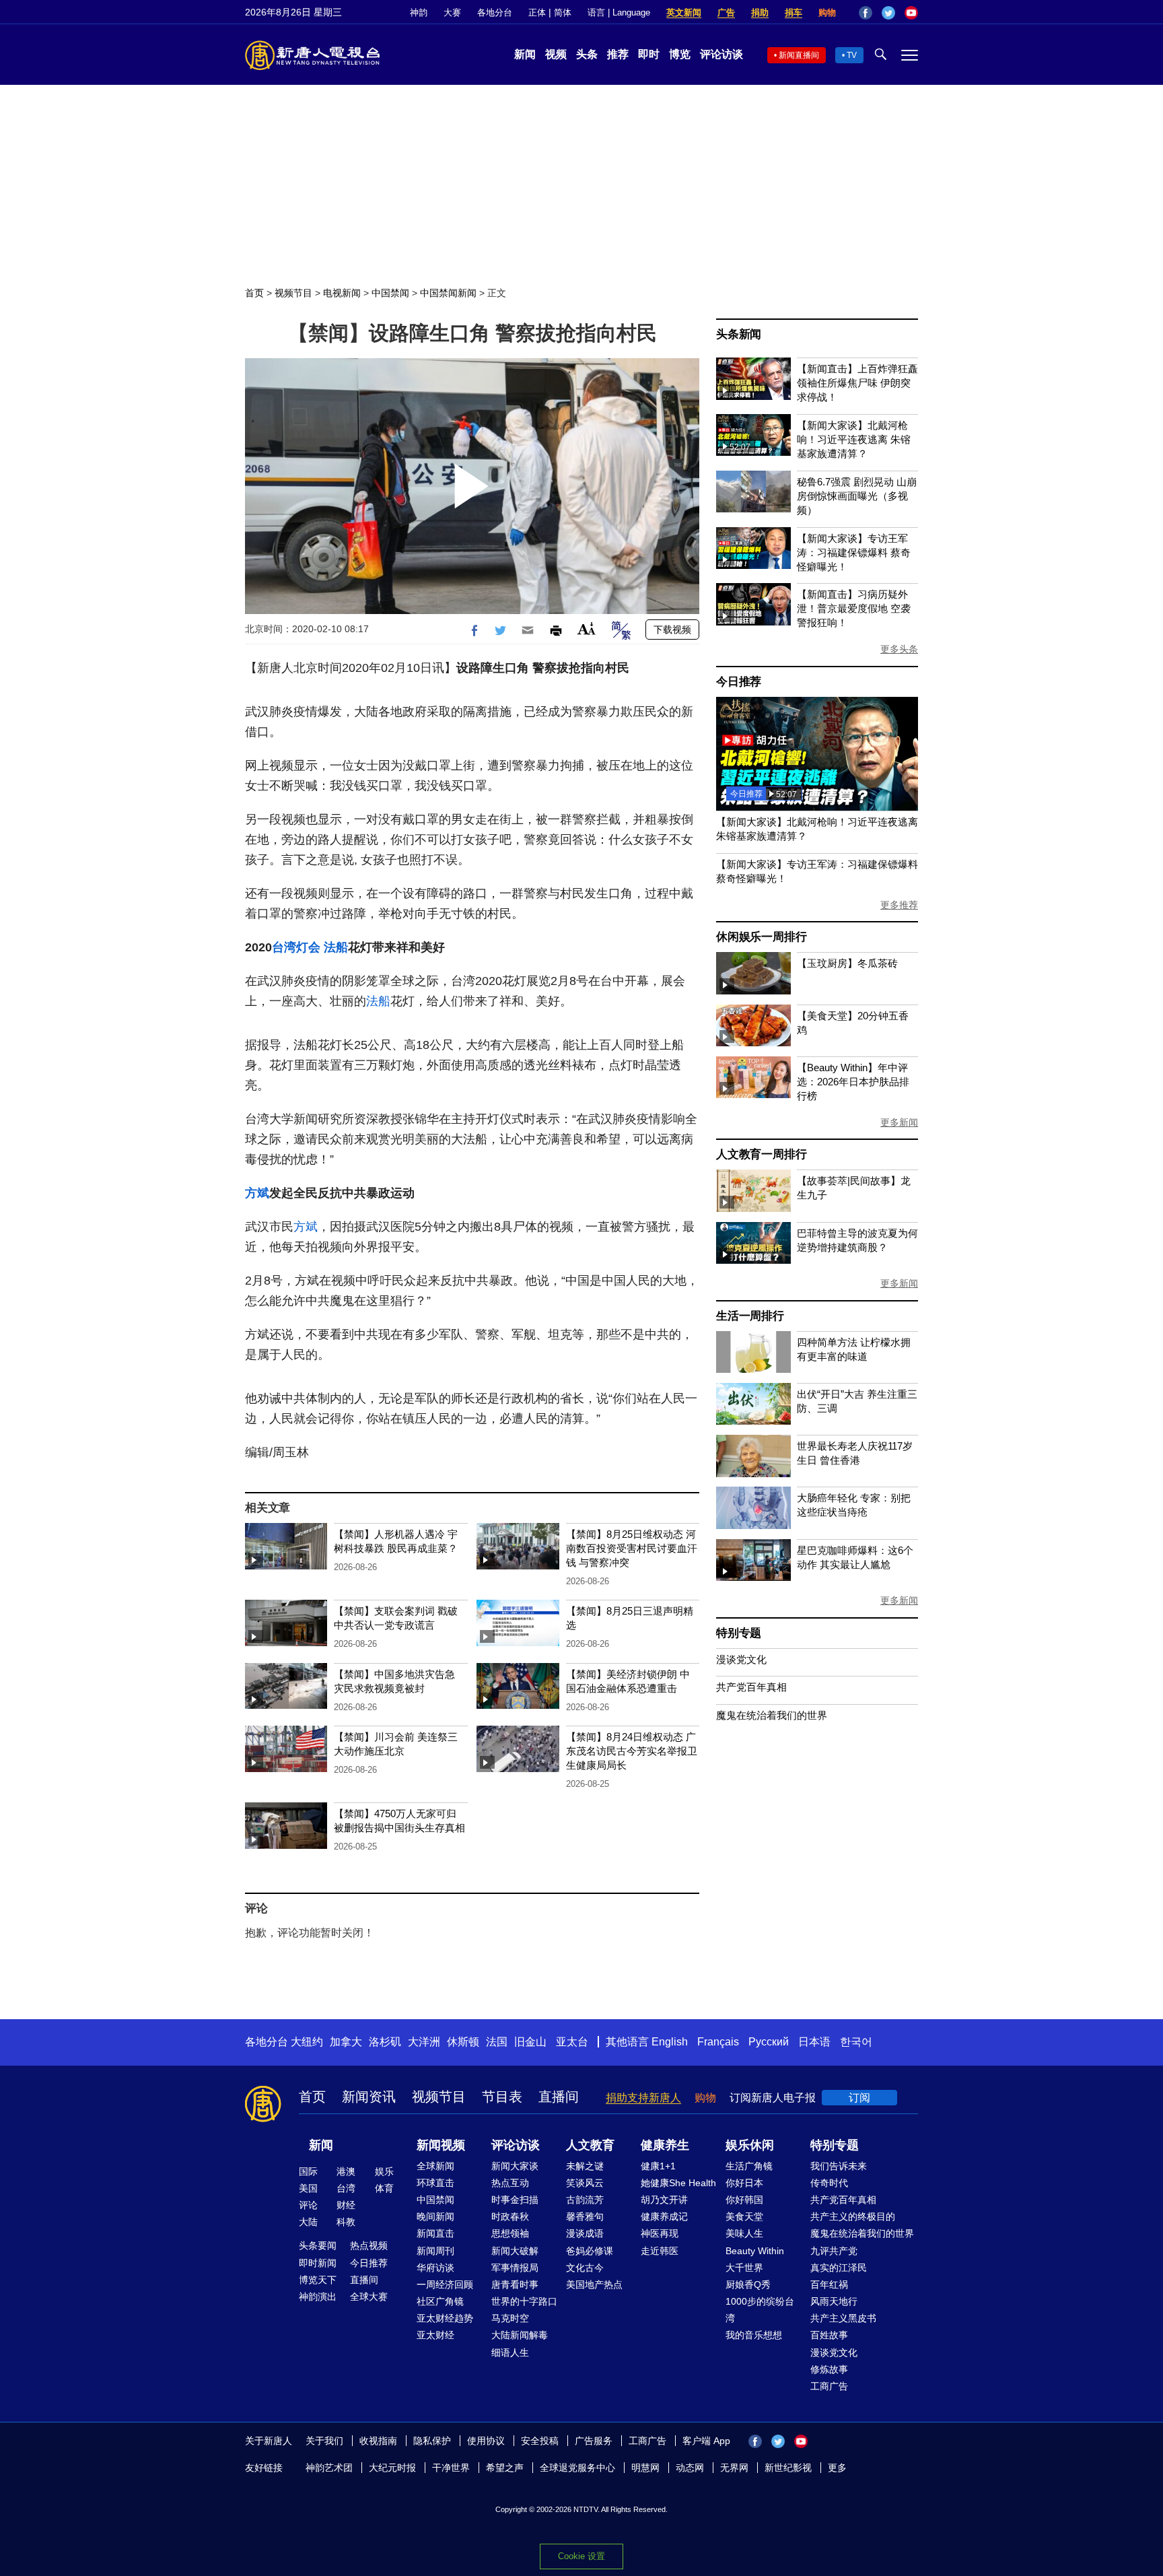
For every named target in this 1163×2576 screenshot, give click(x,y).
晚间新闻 (435, 2216)
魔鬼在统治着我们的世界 (772, 1715)
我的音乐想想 (754, 2335)
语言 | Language (619, 12)
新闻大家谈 (515, 2166)
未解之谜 (585, 2166)
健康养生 (665, 2145)
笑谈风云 (585, 2183)
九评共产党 (834, 2251)
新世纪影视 (788, 2468)
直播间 (559, 2097)
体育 (384, 2188)
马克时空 (510, 2318)
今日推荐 (739, 682)
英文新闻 (684, 12)
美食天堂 (744, 2216)
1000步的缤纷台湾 (760, 2310)
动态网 (690, 2468)
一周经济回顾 (445, 2284)
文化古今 (585, 2268)
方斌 (257, 1193)
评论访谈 (721, 54)
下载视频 (672, 630)
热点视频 (369, 2245)
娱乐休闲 (750, 2145)
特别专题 (739, 1633)
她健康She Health (678, 2183)
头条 (587, 54)
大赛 (452, 12)
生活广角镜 (749, 2166)
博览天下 (318, 2280)
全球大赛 (369, 2297)
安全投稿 (540, 2441)
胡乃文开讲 (664, 2200)
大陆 (308, 2222)
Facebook (866, 13)
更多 (837, 2468)
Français (718, 2042)
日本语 (814, 2042)
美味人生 (744, 2233)
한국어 (856, 2042)
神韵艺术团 (329, 2468)
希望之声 (505, 2468)
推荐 (618, 54)
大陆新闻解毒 (520, 2335)
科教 (346, 2222)
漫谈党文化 (741, 1659)
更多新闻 (899, 1122)
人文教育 (590, 2145)
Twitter (888, 13)
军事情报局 (515, 2268)
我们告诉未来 (839, 2166)
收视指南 (378, 2441)
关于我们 (324, 2441)
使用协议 (486, 2441)
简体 (563, 12)
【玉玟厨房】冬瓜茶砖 (847, 963)
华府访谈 (435, 2268)
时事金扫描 (515, 2200)
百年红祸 (829, 2284)
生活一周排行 (750, 1316)
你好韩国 (744, 2200)
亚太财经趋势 (445, 2318)
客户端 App (706, 2441)
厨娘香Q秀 (748, 2284)
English (670, 2042)
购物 (827, 12)
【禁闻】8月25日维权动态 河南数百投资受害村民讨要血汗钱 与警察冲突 (632, 1548)
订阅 (859, 2098)
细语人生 (510, 2352)
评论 (308, 2205)
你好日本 (744, 2183)
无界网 (734, 2468)
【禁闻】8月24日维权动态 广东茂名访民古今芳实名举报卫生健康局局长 (632, 1751)
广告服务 (594, 2441)
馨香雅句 (585, 2216)
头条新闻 (739, 334)
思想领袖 (510, 2233)
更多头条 (899, 649)
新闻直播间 (799, 55)
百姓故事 (829, 2335)
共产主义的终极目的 (853, 2216)
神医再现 (660, 2233)
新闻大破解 (515, 2251)
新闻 (525, 54)
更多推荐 (899, 905)
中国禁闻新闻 (448, 293)
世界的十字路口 (524, 2301)
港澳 (346, 2171)
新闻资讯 (369, 2097)
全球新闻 (435, 2166)
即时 (649, 54)
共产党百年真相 (751, 1687)
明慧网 (645, 2468)
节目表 (502, 2097)
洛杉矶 (385, 2042)
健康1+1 (658, 2166)
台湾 (346, 2188)
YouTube (911, 13)
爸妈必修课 (590, 2251)
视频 (556, 54)
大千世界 (744, 2268)
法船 (336, 947)
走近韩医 (660, 2251)
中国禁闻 (390, 293)
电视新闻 (342, 293)
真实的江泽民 (839, 2268)
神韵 (419, 12)
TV (852, 55)
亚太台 (572, 2042)
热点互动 (510, 2183)
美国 (308, 2188)
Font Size (587, 629)
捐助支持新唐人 (643, 2098)
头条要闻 (318, 2245)
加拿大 (346, 2042)
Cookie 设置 (581, 2556)
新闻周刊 (435, 2251)
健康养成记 (664, 2216)
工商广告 (829, 2386)
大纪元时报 (392, 2468)
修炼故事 (829, 2369)
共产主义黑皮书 (843, 2318)
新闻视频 (441, 2145)
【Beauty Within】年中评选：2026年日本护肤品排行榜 (853, 1082)
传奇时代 (829, 2183)
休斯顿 (463, 2042)
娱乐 (384, 2171)
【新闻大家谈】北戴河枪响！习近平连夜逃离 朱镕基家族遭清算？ (854, 439)
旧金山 (530, 2042)
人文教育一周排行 (761, 1154)
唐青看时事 (515, 2284)
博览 (680, 54)
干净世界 (451, 2468)
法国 (497, 2042)
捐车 (794, 12)
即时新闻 (318, 2263)
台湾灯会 (296, 947)
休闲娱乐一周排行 (761, 937)
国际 (308, 2171)
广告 (726, 12)
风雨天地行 (834, 2301)
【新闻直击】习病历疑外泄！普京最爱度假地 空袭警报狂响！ (854, 608)
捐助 (760, 12)
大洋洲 (424, 2042)
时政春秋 (510, 2216)
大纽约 (307, 2042)
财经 (346, 2205)
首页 (254, 293)
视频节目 (293, 293)
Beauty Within (755, 2251)
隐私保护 (432, 2441)
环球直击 (435, 2183)
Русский (769, 2042)
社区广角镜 (440, 2301)
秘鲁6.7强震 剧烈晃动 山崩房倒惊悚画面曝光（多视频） (857, 496)
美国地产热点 (594, 2284)
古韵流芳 (585, 2200)
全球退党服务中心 (577, 2468)
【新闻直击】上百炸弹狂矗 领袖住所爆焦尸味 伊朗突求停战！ (857, 383)
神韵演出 (318, 2297)
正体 (537, 12)
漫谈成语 (585, 2233)
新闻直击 (435, 2233)
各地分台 (495, 12)
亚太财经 (435, 2335)
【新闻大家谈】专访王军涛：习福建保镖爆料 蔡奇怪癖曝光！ (854, 552)
